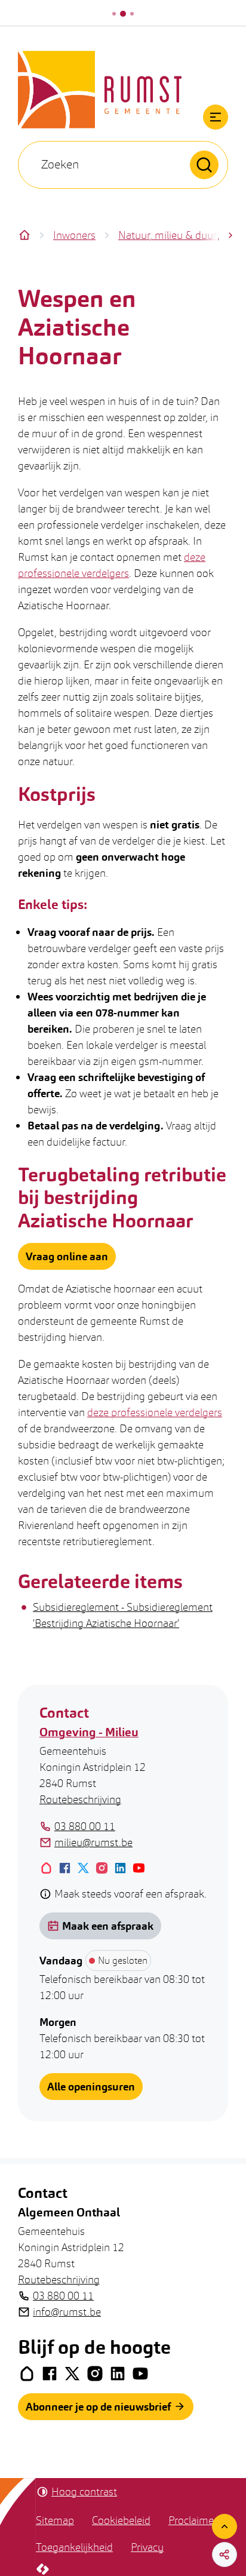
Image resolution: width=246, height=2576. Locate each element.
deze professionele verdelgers (155, 1412)
